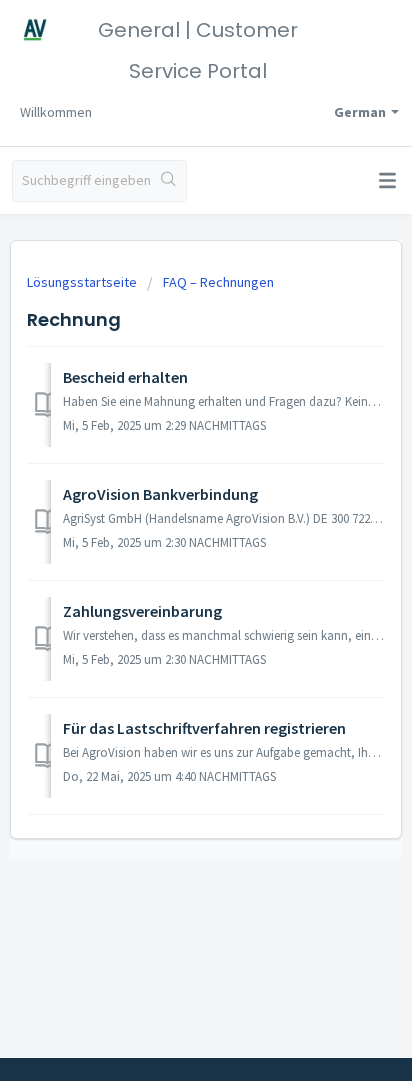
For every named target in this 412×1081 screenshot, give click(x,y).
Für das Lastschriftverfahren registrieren (204, 728)
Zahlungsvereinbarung (142, 611)
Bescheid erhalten (125, 377)
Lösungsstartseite (83, 282)
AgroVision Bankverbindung (160, 494)
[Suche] (168, 181)
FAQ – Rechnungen (218, 282)
